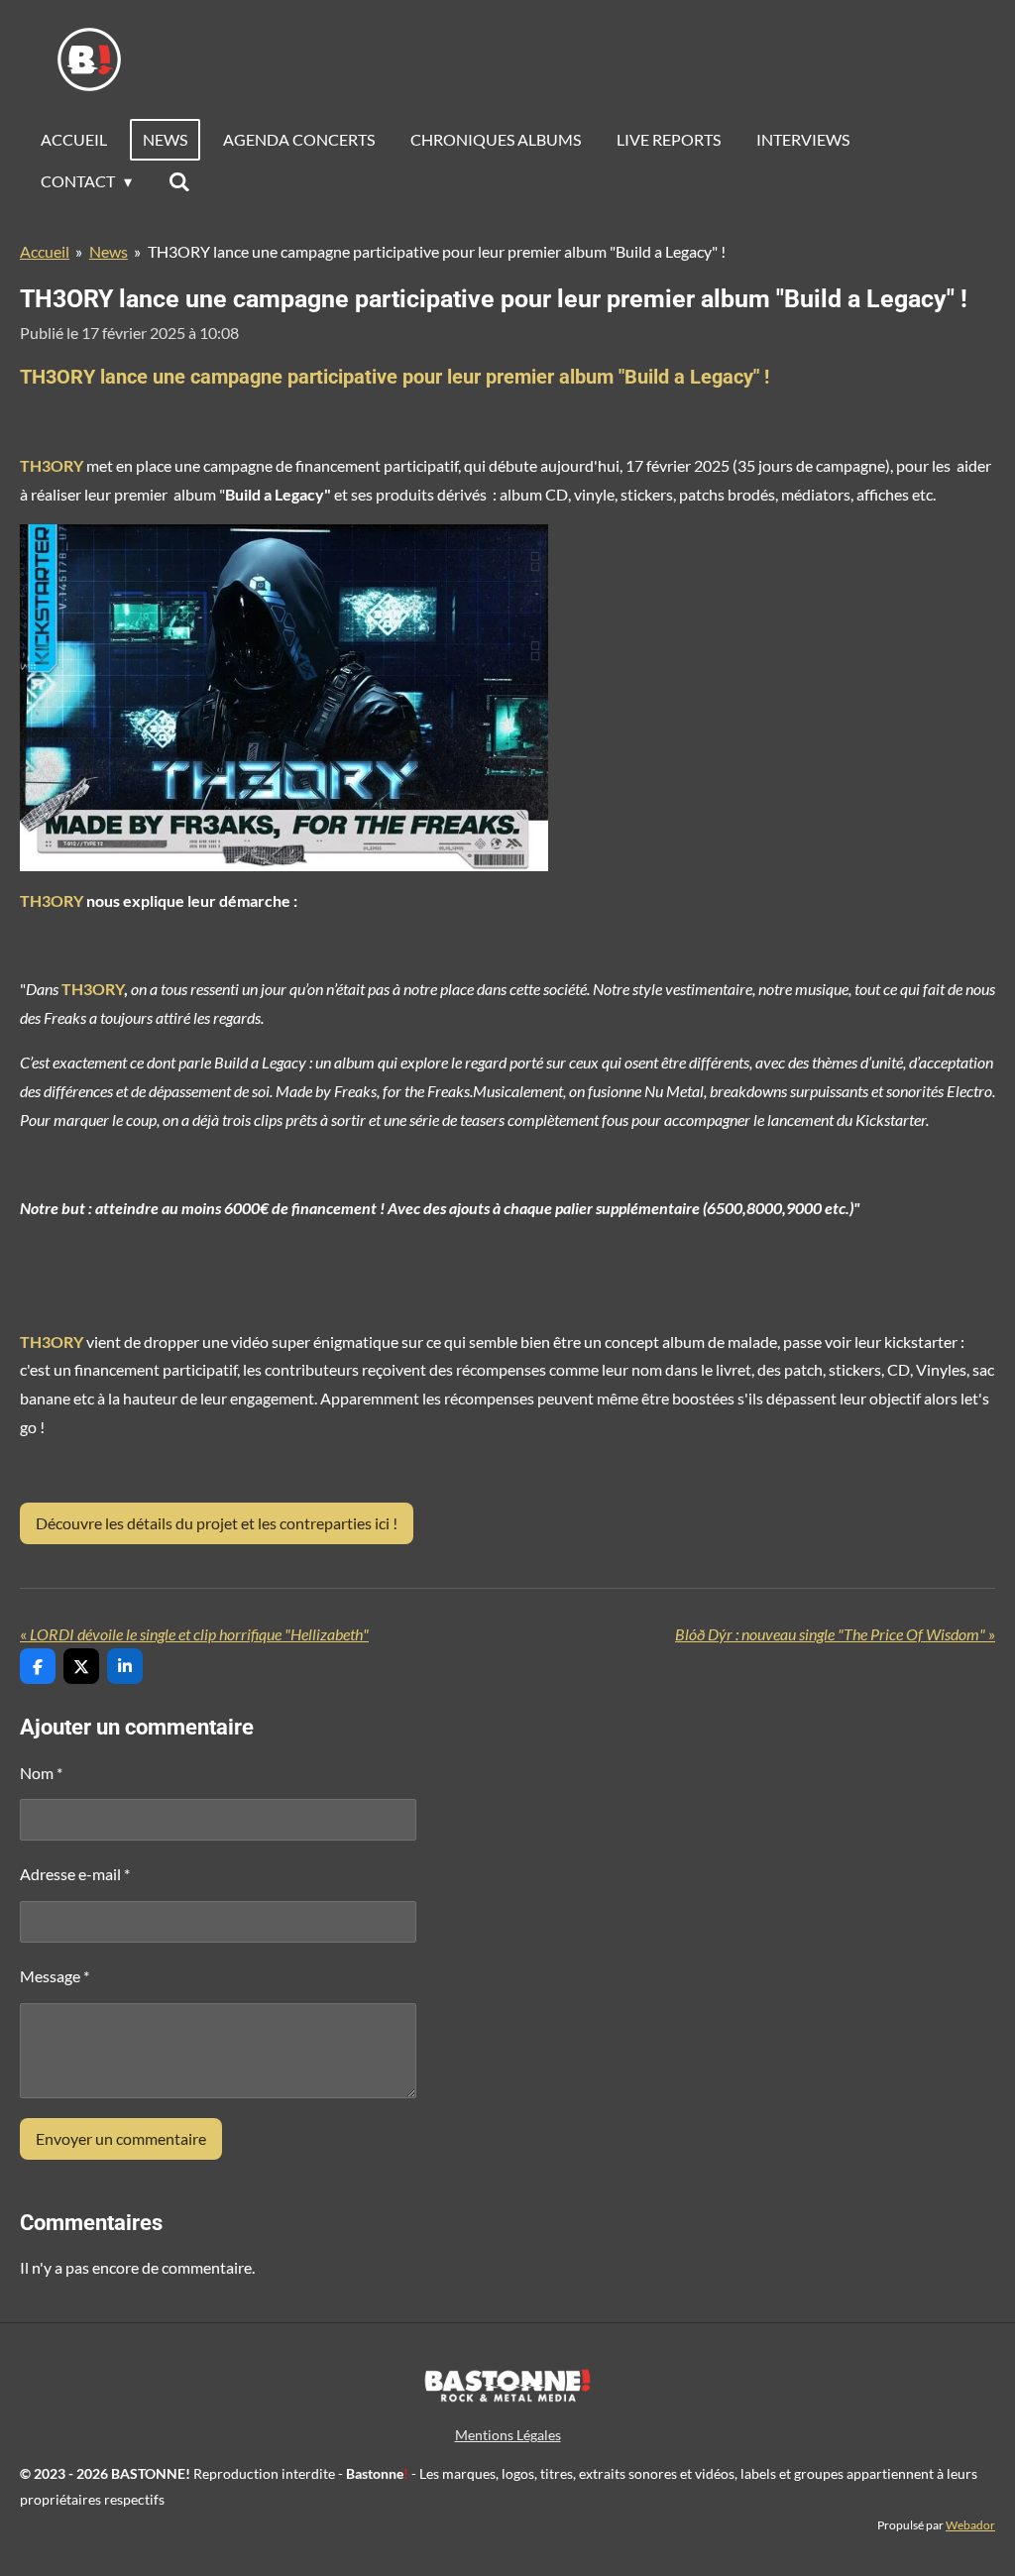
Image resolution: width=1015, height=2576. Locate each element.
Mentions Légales (508, 2435)
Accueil (45, 251)
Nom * (41, 1773)
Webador (970, 2524)
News (109, 251)
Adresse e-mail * (75, 1874)
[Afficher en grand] (284, 698)
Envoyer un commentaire (121, 2138)
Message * (55, 1976)
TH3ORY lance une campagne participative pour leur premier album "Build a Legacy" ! (437, 251)
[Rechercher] (178, 181)
